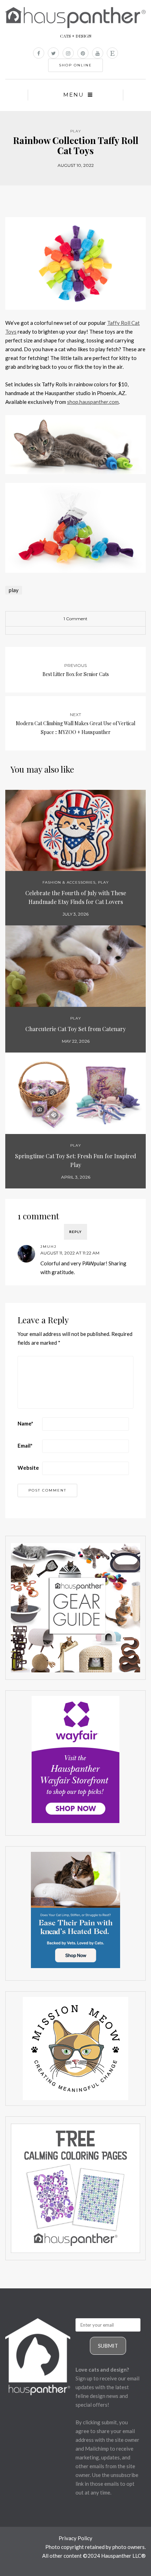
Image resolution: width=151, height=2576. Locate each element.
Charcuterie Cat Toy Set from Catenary (75, 1029)
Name (25, 1423)
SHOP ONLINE (75, 65)
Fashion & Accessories (69, 882)
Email (25, 1446)
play (14, 590)
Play (76, 131)
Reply (75, 1232)
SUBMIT (108, 2346)
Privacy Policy (75, 2538)
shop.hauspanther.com (93, 402)
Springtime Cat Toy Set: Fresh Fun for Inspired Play (76, 1160)
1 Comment (75, 619)
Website (28, 1468)
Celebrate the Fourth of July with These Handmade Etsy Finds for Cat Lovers (76, 897)
